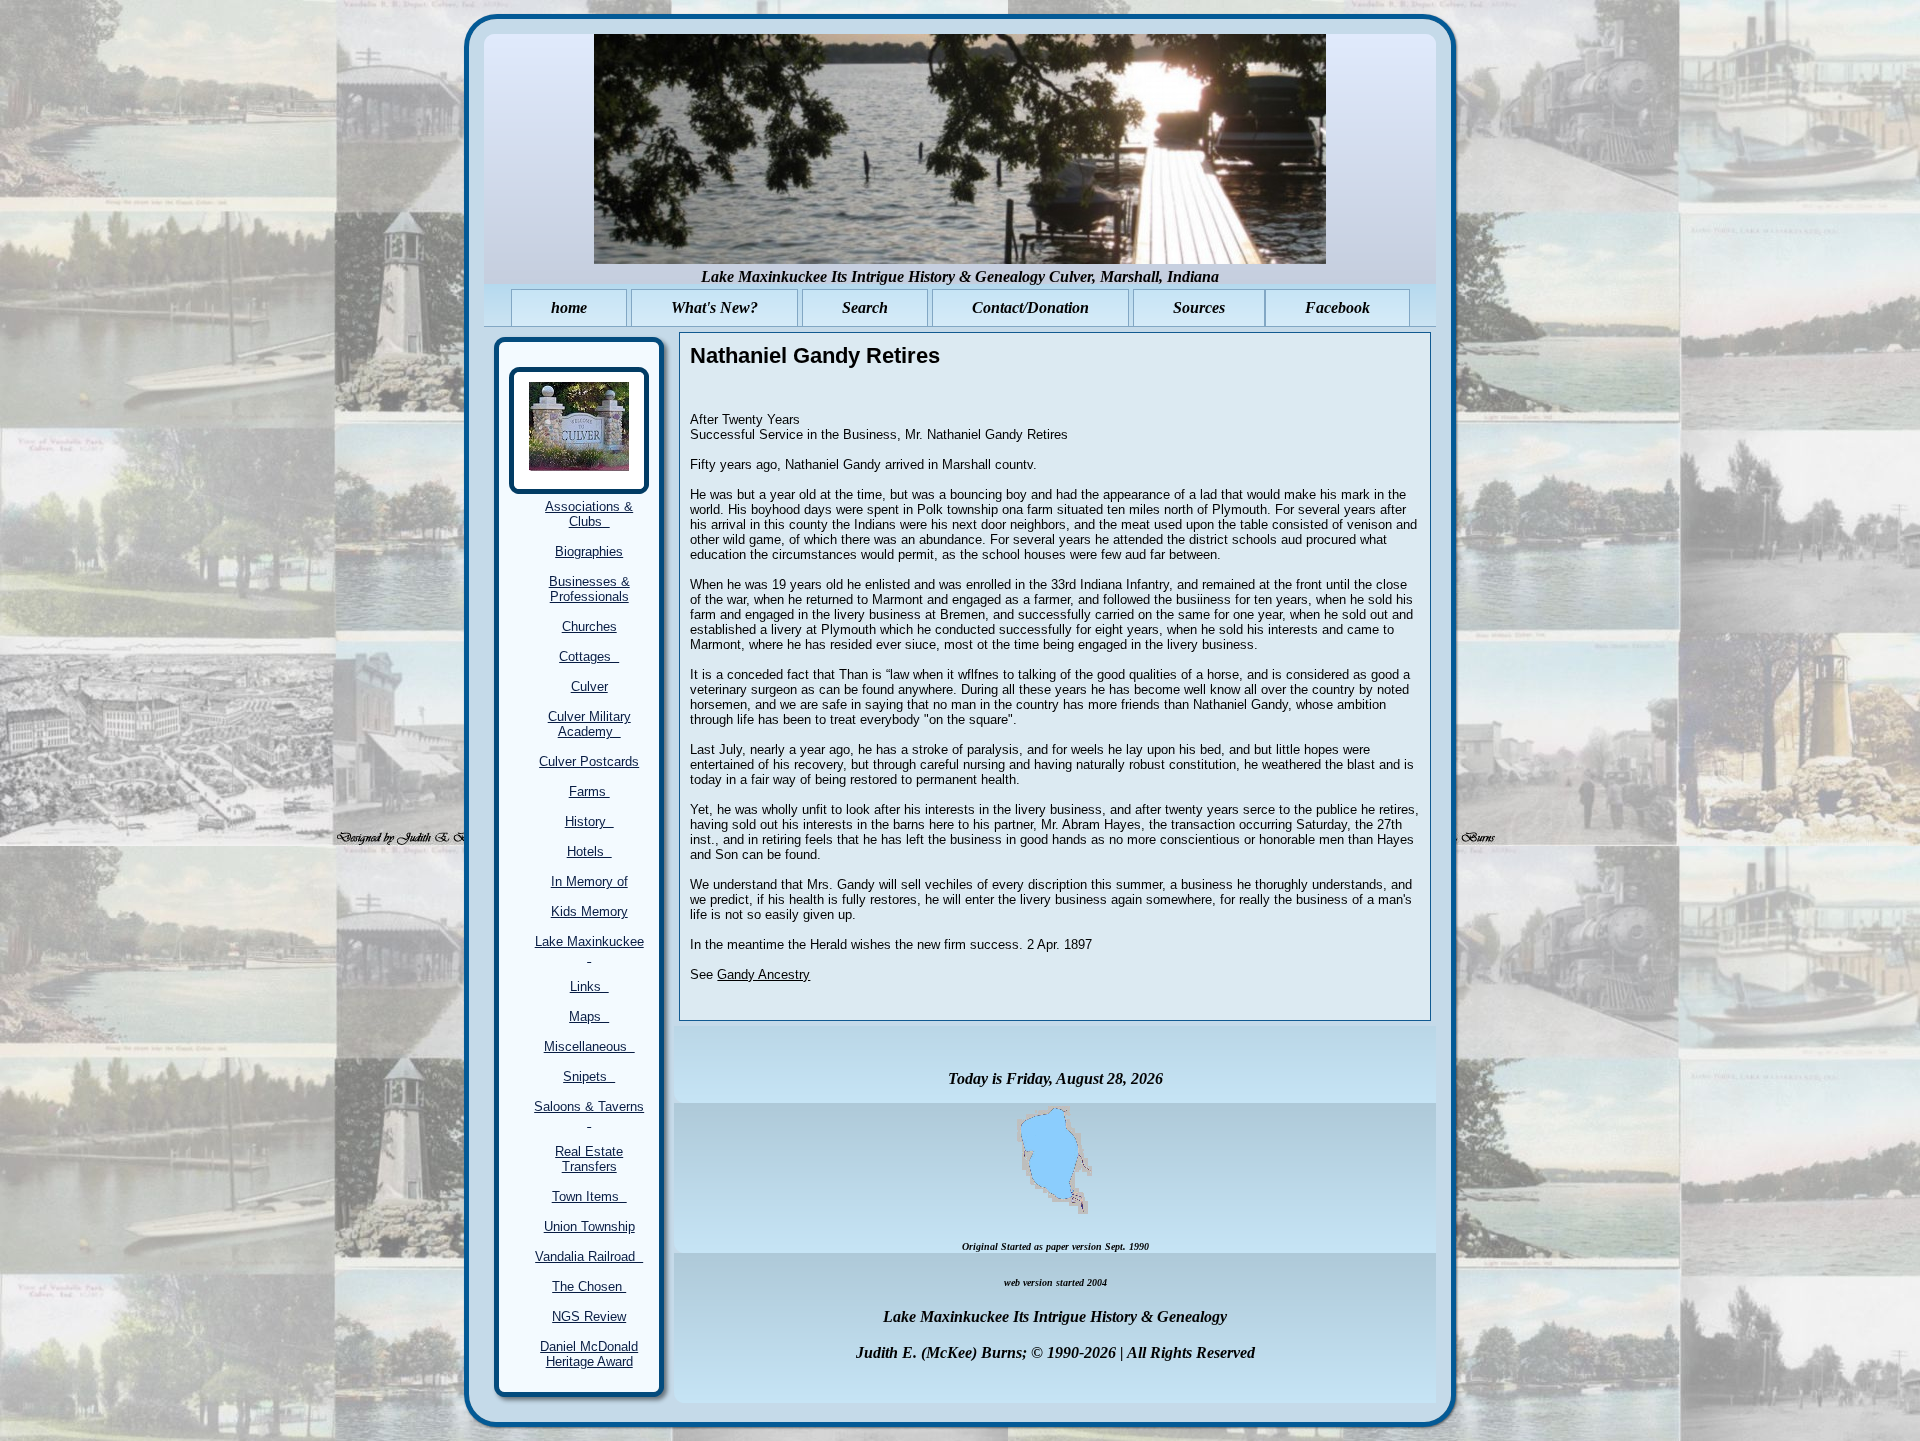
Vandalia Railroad (589, 1256)
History (589, 821)
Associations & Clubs (589, 514)
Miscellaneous (589, 1046)
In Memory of (589, 881)
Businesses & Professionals (589, 589)
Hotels (589, 851)
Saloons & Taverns (589, 1114)
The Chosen (589, 1286)
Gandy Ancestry (763, 974)
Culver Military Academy (589, 724)
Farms (589, 791)
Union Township (589, 1226)
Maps (589, 1016)
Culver (589, 686)
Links (589, 986)
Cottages (589, 656)
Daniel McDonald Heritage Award (589, 1354)
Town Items (589, 1196)
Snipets (589, 1076)
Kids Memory (589, 911)
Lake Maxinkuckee (589, 949)
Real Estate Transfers (589, 1159)
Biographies (589, 551)
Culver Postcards (589, 761)
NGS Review (589, 1316)
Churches (589, 626)
